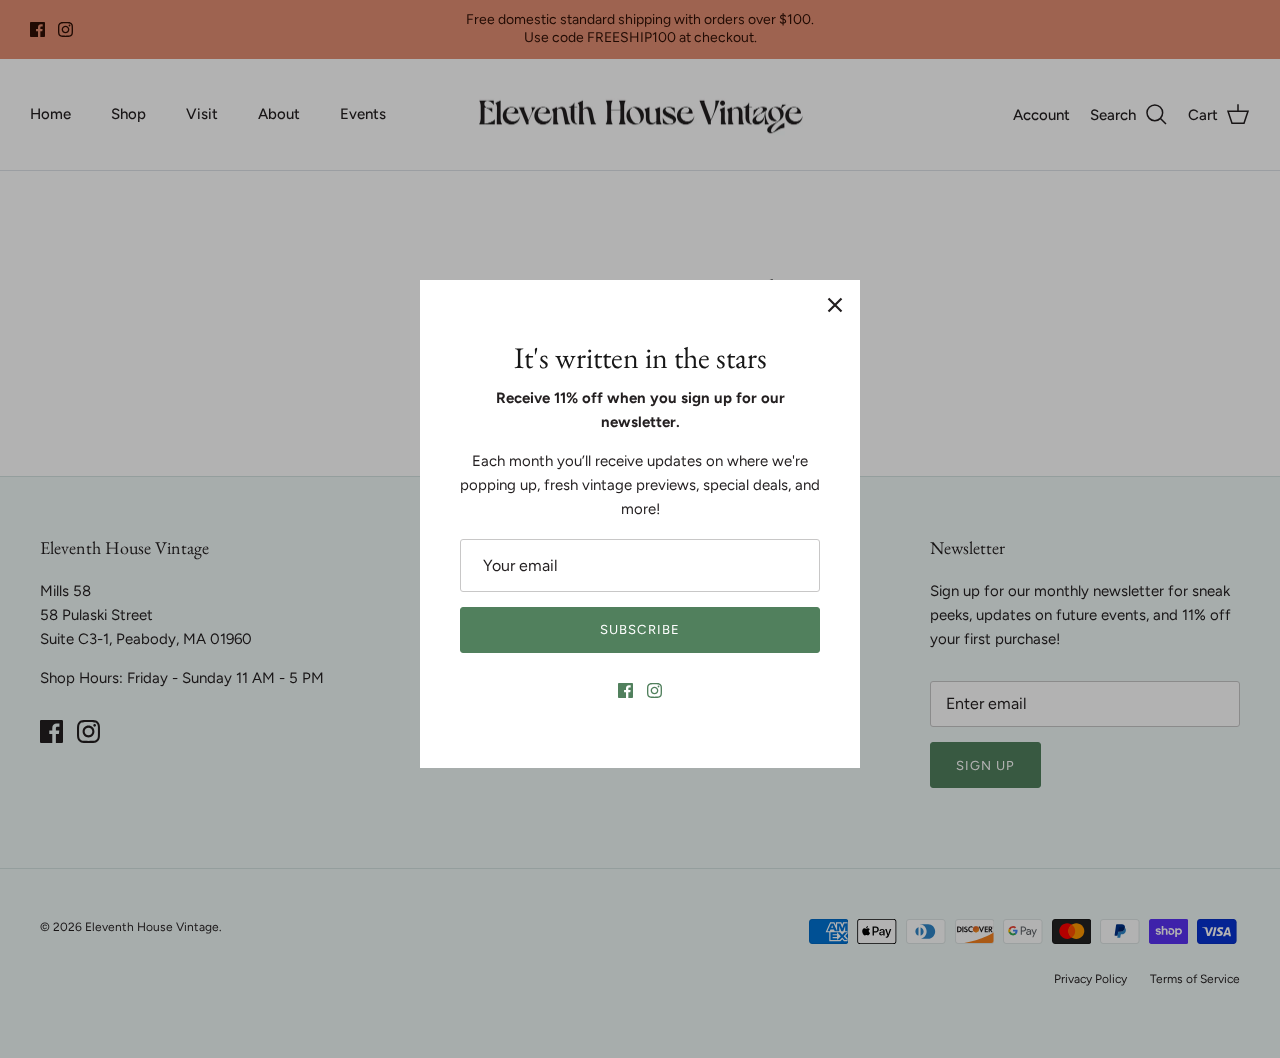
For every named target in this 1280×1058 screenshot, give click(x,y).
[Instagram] (654, 690)
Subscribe (639, 629)
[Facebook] (625, 690)
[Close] (835, 305)
